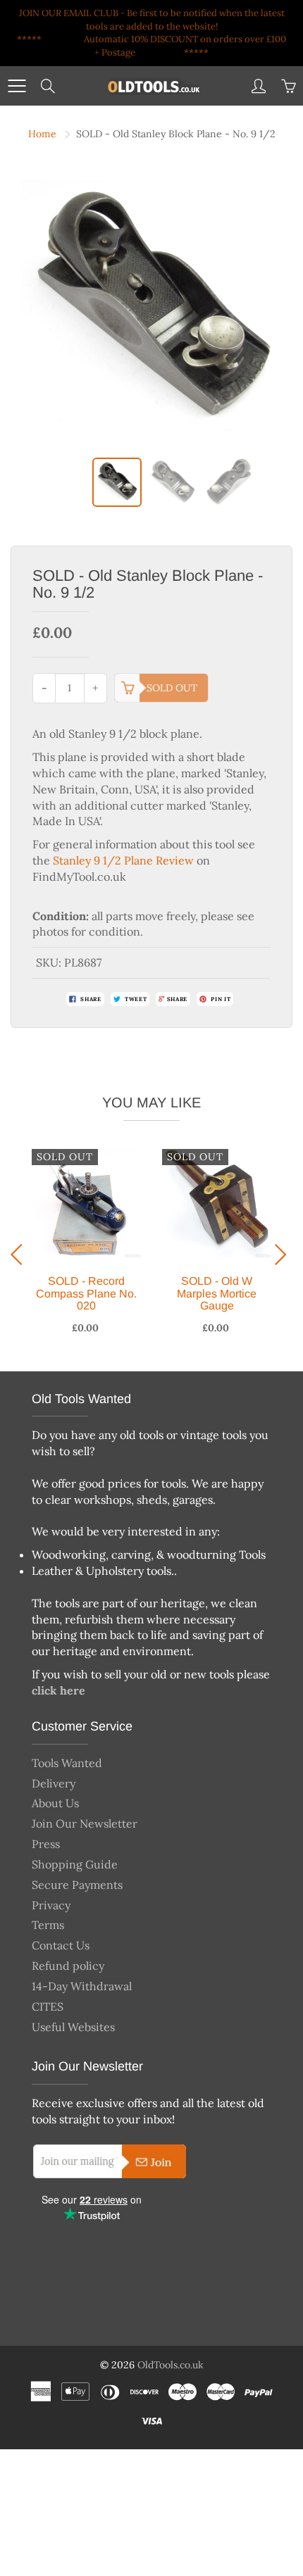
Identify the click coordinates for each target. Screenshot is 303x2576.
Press (46, 1844)
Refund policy (68, 1966)
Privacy (51, 1905)
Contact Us (61, 1945)
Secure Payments (77, 1885)
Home (42, 134)
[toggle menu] (17, 86)
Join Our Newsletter (85, 1823)
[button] (20, 1255)
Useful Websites (73, 2027)
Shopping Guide (75, 1864)
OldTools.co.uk (171, 2365)
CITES (48, 2006)
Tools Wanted (67, 1763)
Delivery (54, 1783)
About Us (55, 1803)
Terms (48, 1925)
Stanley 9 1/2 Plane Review (123, 860)
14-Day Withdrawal (82, 1986)
